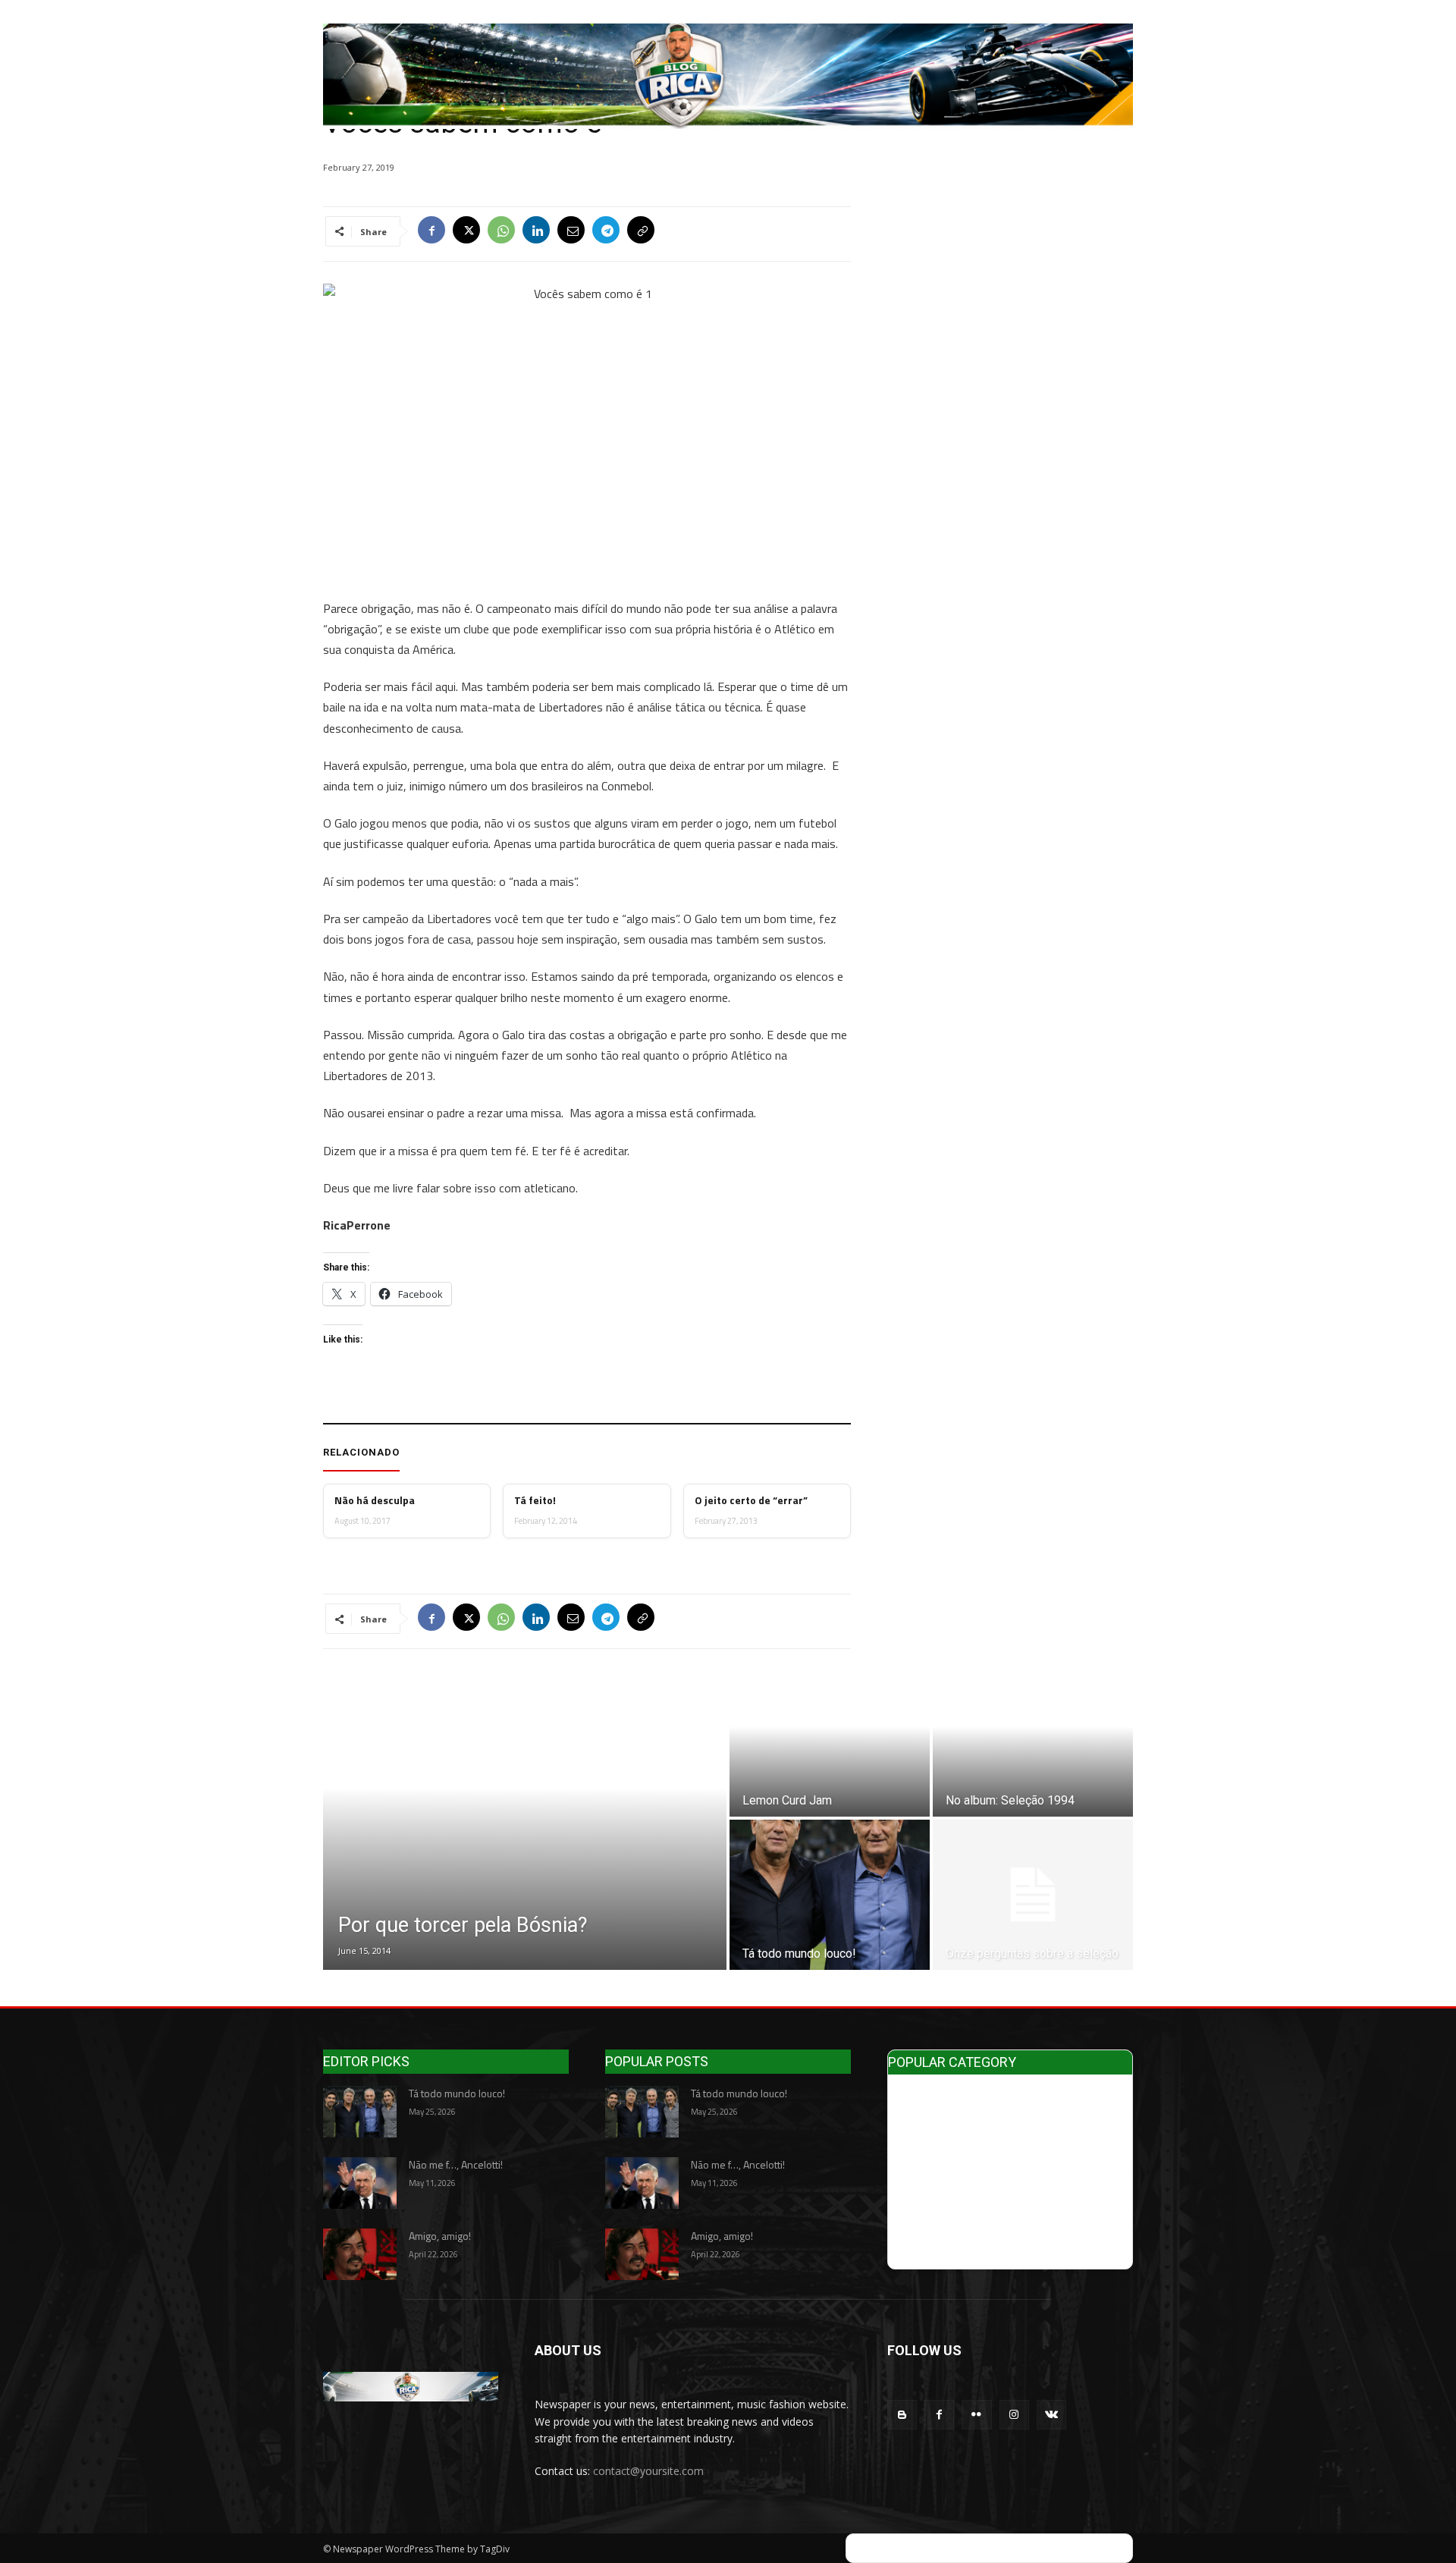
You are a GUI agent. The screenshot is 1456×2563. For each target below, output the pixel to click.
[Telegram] (606, 231)
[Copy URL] (641, 231)
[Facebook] (431, 231)
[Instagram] (1014, 2415)
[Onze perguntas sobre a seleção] (1033, 1895)
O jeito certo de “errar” (751, 1500)
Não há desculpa (375, 1500)
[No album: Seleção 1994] (1033, 1742)
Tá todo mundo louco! (457, 2093)
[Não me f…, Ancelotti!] (360, 2183)
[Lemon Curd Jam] (830, 1742)
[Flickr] (976, 2415)
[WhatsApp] (501, 231)
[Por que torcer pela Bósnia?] (525, 1818)
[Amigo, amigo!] (360, 2254)
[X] (466, 231)
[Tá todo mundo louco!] (830, 1895)
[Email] (571, 231)
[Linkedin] (536, 231)
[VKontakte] (1051, 2415)
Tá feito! (535, 1500)
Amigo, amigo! (440, 2236)
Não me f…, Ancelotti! (456, 2164)
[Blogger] (902, 2415)
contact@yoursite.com (648, 2471)
